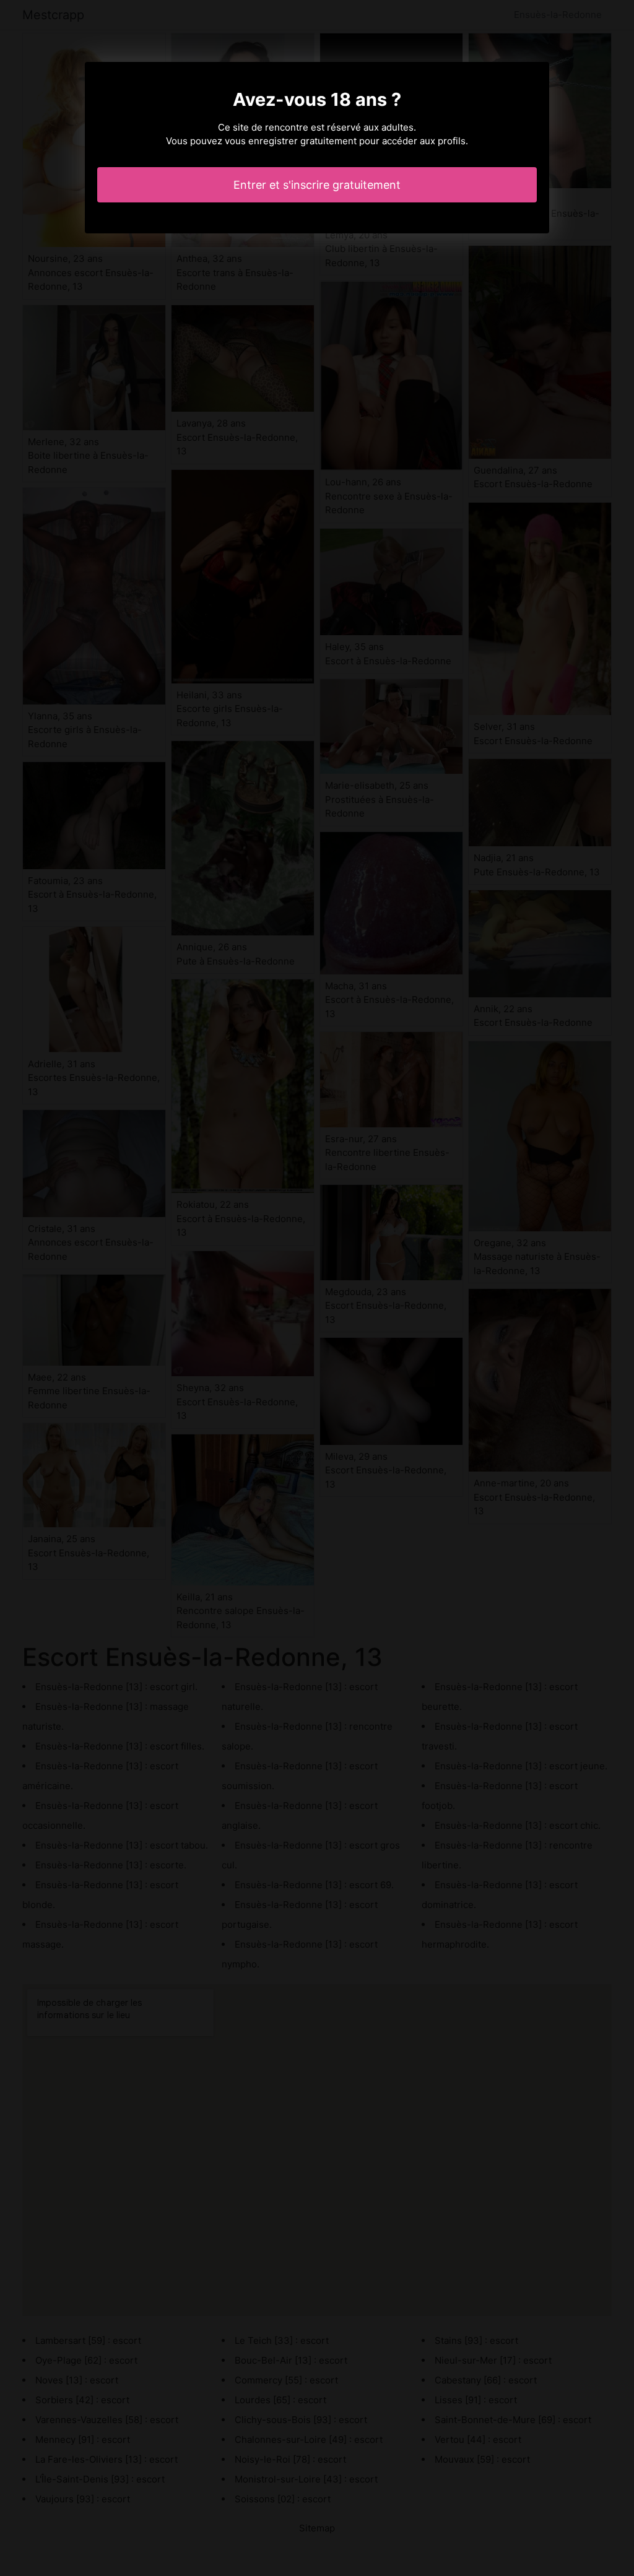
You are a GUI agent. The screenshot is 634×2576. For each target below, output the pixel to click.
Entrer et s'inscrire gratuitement (317, 185)
